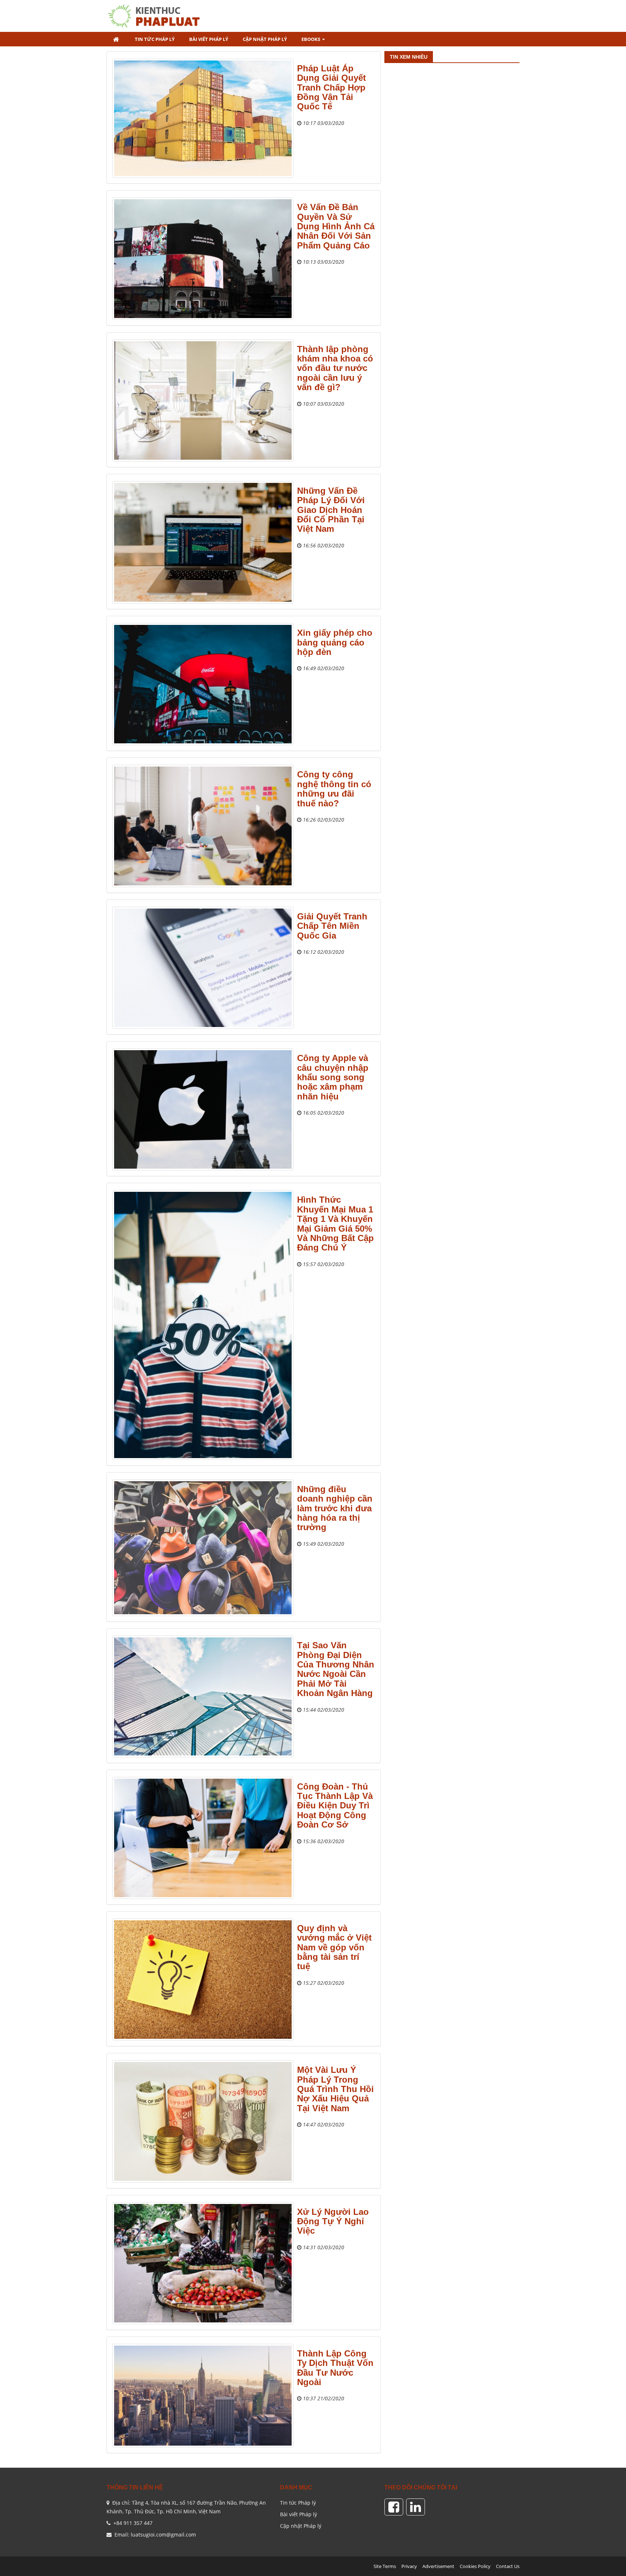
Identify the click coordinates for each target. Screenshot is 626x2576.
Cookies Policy (475, 2566)
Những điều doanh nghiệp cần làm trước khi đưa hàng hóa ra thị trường (335, 1508)
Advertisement (438, 2566)
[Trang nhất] (117, 39)
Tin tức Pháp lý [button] (155, 39)
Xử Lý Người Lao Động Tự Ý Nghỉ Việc (333, 2221)
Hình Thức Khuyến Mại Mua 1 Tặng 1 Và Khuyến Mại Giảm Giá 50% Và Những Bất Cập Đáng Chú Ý (335, 1224)
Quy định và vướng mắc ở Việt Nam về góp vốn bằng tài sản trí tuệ (334, 1947)
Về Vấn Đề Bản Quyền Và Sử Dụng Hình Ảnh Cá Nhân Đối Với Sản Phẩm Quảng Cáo (336, 226)
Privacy (409, 2566)
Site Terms (385, 2566)
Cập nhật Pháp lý (301, 2526)
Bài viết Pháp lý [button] (209, 39)
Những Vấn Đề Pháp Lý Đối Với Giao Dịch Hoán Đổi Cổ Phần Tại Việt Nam (331, 510)
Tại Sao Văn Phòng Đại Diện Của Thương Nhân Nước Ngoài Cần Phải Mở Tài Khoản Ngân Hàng (336, 1669)
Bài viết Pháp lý (299, 2514)
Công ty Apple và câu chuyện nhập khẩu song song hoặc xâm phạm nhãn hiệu (333, 1077)
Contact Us (508, 2566)
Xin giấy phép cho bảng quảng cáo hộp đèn (335, 642)
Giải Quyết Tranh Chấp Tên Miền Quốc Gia (332, 926)
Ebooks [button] (311, 39)
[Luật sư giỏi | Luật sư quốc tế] (157, 15)
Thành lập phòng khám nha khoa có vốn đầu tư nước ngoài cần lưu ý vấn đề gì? (335, 368)
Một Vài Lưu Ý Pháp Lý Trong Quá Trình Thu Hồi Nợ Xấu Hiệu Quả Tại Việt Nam (335, 2089)
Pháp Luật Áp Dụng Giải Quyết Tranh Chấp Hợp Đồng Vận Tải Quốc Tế (331, 87)
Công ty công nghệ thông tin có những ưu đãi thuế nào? (334, 789)
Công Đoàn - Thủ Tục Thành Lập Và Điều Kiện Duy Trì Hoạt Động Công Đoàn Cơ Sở (335, 1806)
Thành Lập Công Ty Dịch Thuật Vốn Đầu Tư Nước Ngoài (335, 2368)
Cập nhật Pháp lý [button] (265, 39)
